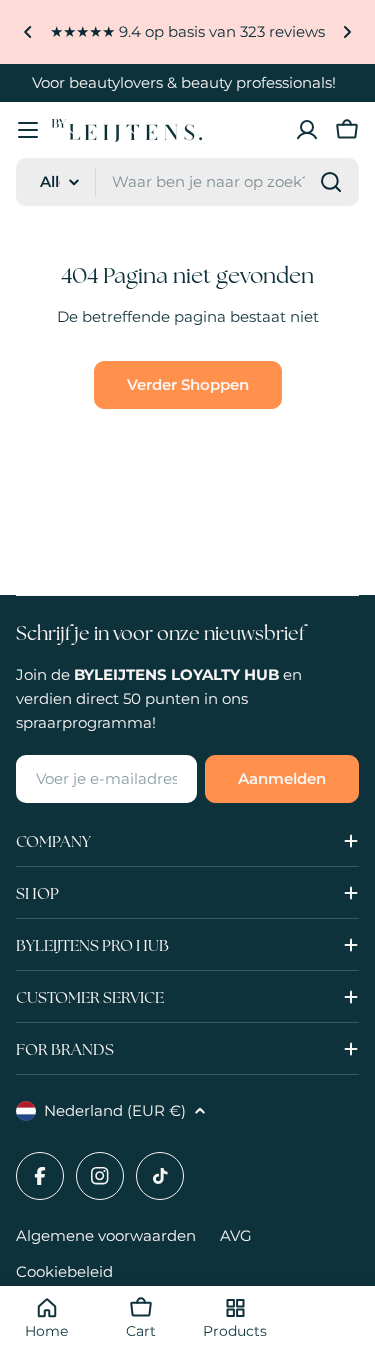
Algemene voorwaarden (106, 1235)
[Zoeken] (331, 182)
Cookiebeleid (64, 1271)
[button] (28, 32)
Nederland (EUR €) (115, 1110)
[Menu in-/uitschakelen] (28, 130)
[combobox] (187, 182)
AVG (236, 1235)
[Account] (307, 130)
